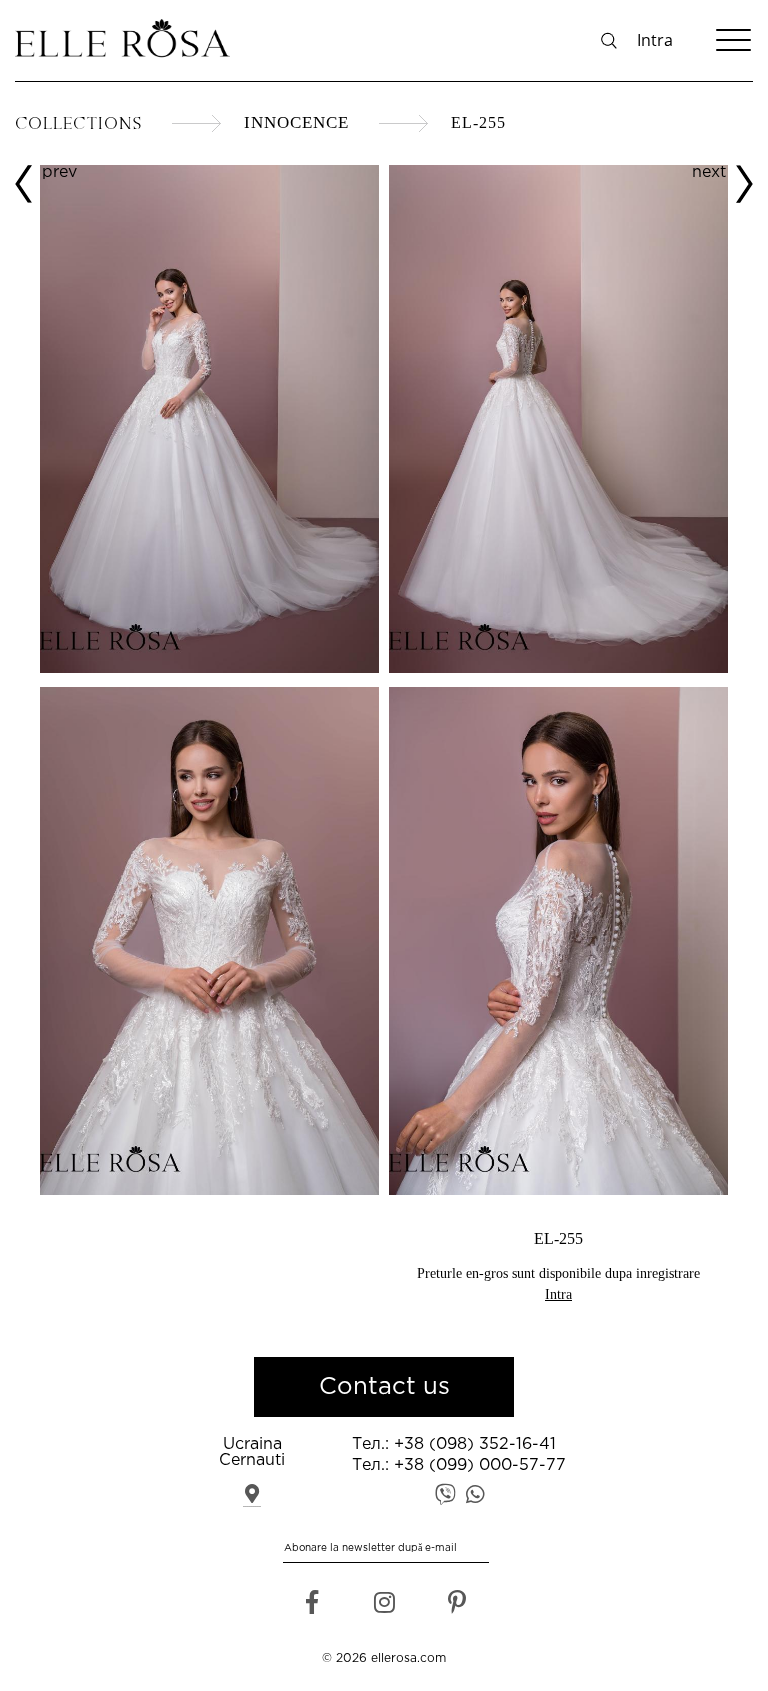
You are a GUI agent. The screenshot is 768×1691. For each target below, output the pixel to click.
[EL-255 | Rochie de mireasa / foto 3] (558, 421)
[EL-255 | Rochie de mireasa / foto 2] (209, 943)
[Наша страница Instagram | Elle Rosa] (384, 1607)
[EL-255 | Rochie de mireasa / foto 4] (558, 943)
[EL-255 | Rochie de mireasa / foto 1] (209, 668)
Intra (655, 40)
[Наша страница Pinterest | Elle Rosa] (456, 1607)
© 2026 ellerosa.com (384, 1658)
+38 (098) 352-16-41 (475, 1444)
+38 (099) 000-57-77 (480, 1465)
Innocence (296, 122)
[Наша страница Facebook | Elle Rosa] (311, 1607)
